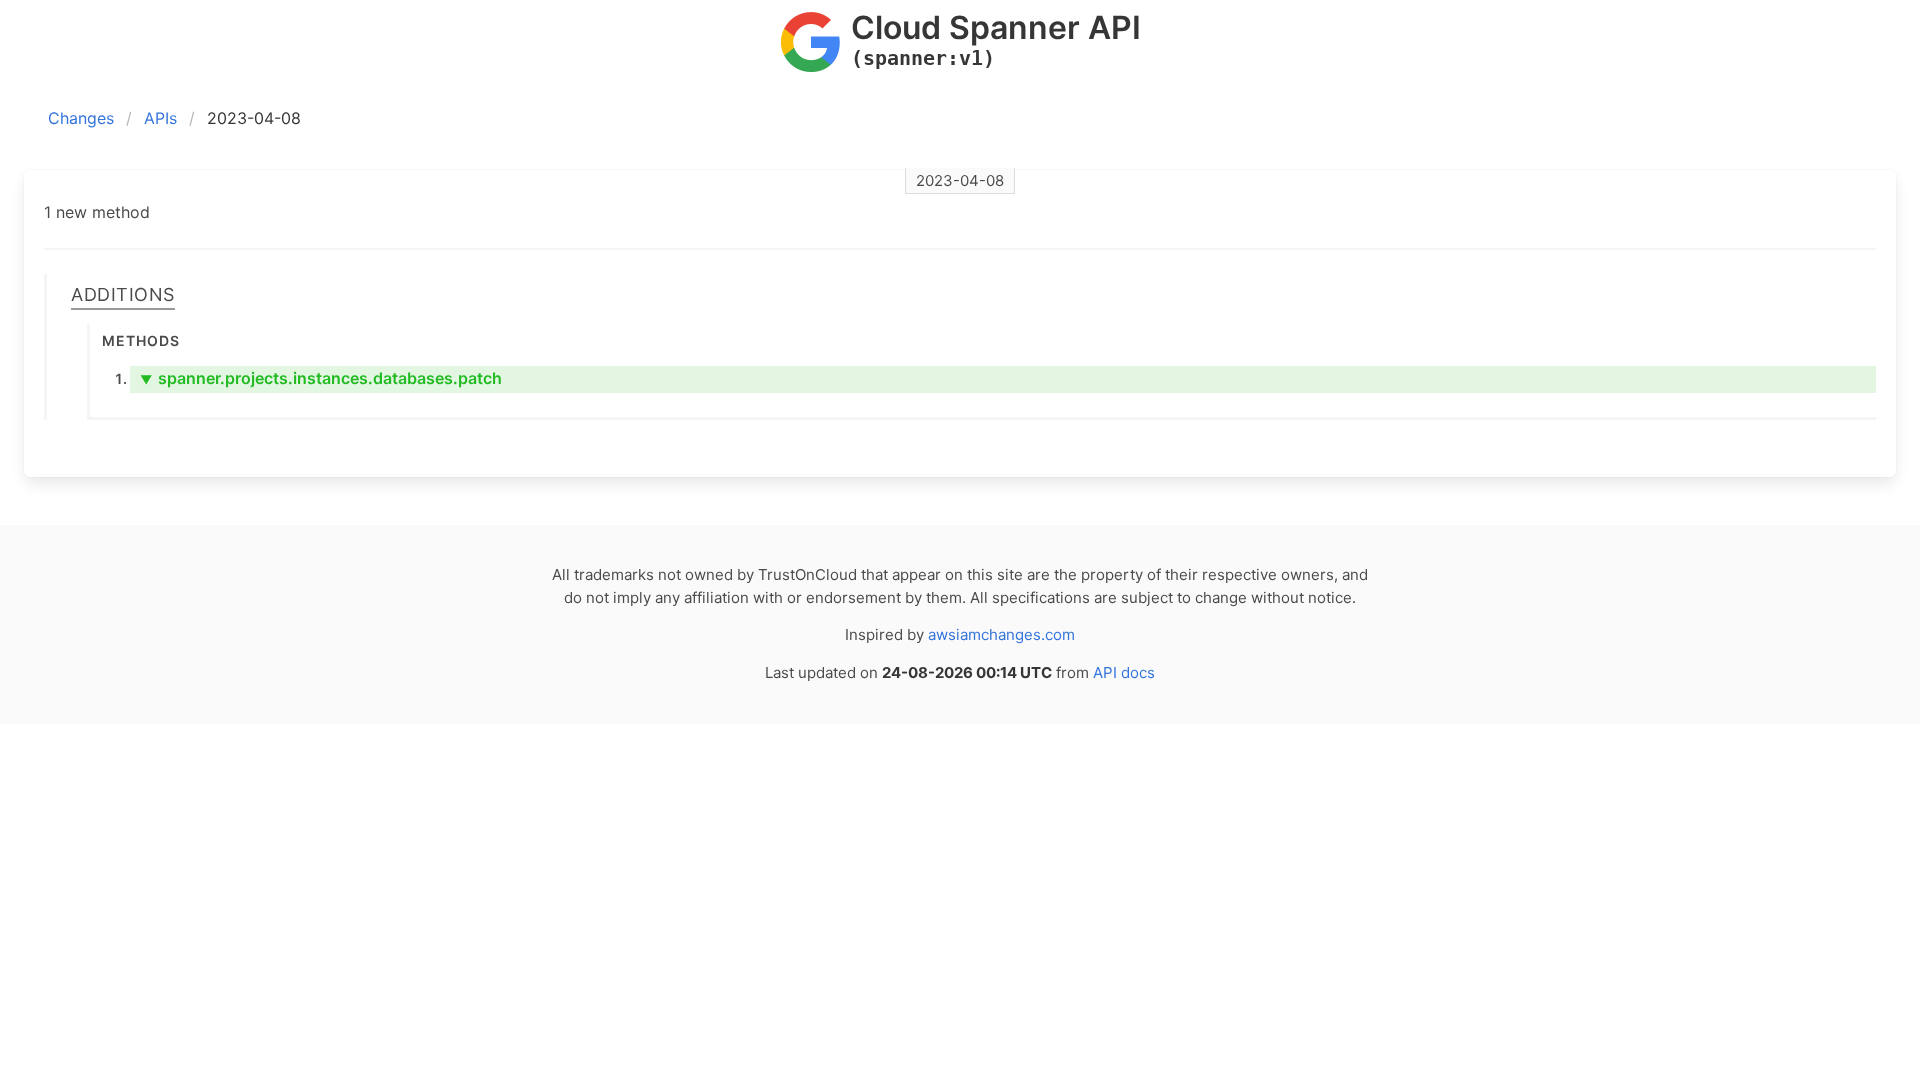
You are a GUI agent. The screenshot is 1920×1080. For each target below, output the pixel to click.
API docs (1124, 672)
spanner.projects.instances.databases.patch (321, 378)
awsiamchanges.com (1001, 634)
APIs (160, 118)
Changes (81, 118)
